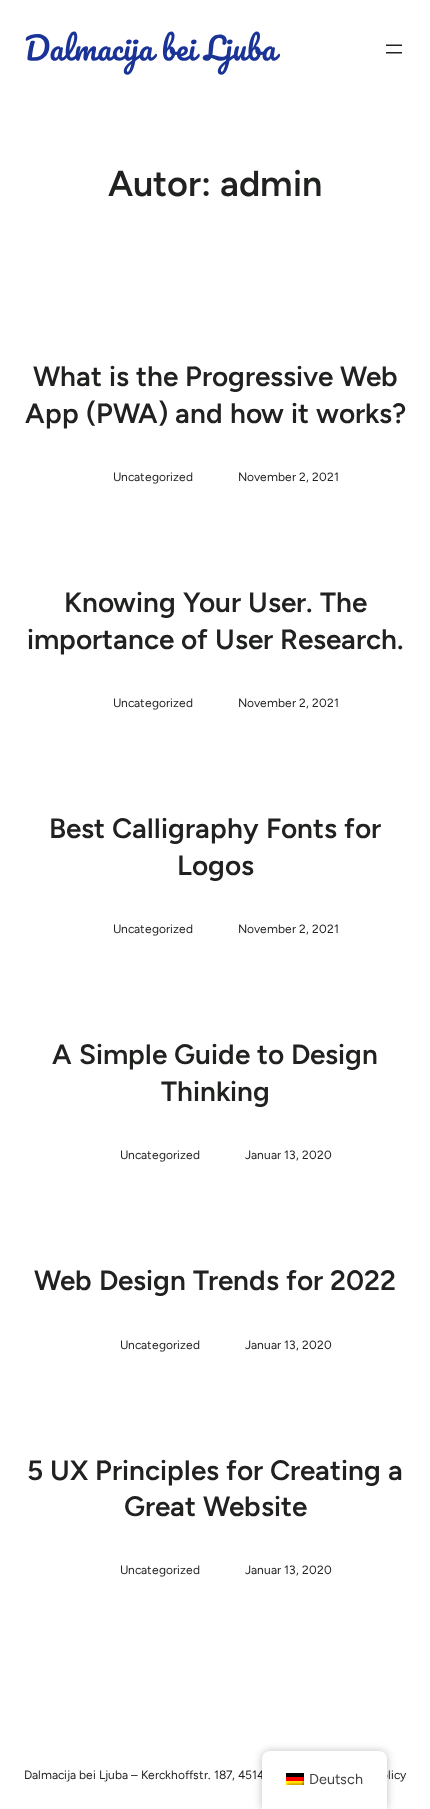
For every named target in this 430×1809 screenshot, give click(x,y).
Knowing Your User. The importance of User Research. (215, 620)
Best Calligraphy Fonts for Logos (215, 846)
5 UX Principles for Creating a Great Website (215, 1488)
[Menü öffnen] (394, 49)
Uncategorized (153, 477)
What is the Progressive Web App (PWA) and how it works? (215, 394)
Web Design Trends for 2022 (215, 1280)
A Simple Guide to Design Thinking (215, 1072)
